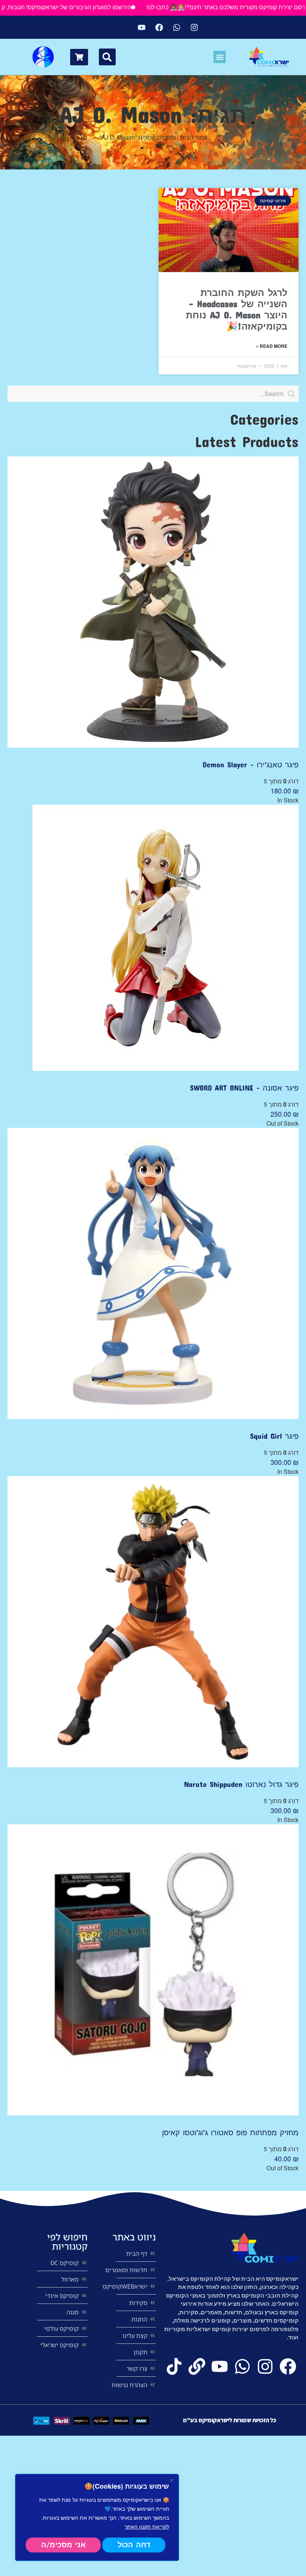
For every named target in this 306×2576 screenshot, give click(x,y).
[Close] (171, 2480)
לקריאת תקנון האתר (147, 2526)
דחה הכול (134, 2545)
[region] (97, 2517)
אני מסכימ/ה (63, 2545)
